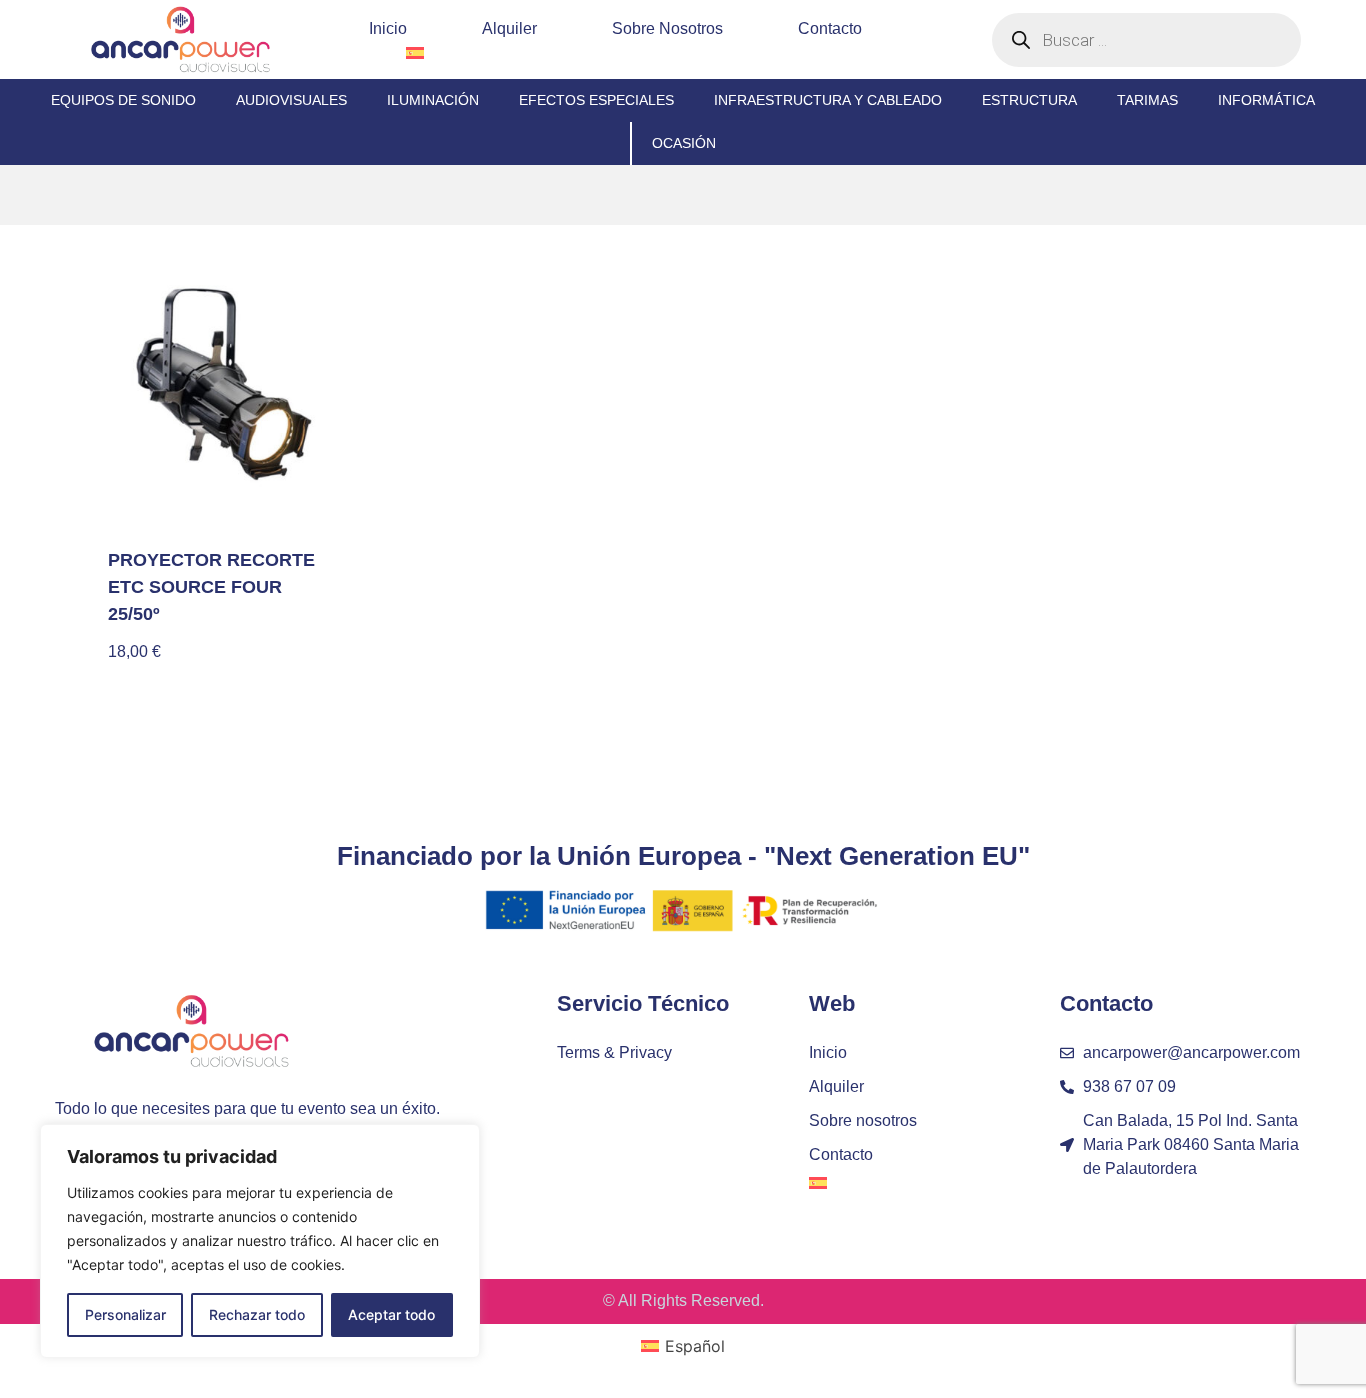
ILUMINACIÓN (433, 100)
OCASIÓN (684, 143)
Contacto (830, 28)
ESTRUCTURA (1029, 100)
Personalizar (125, 1314)
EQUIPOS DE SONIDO (123, 100)
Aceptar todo (391, 1314)
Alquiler (509, 28)
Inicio (388, 28)
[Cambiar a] (415, 53)
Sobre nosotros (667, 28)
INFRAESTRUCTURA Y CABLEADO (828, 100)
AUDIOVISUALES (291, 100)
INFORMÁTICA (1266, 100)
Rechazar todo (257, 1314)
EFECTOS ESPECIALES (596, 100)
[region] (260, 1241)
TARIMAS (1147, 100)
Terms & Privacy (614, 1052)
